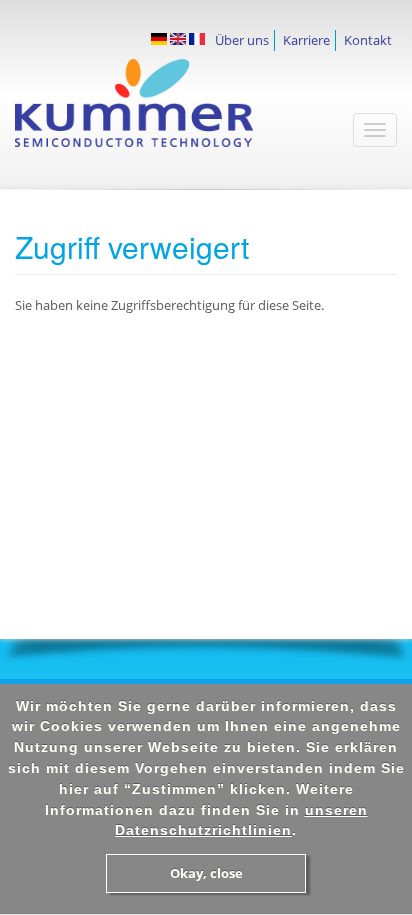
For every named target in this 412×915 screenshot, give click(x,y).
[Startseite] (163, 113)
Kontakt (368, 40)
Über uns (242, 40)
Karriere (306, 40)
